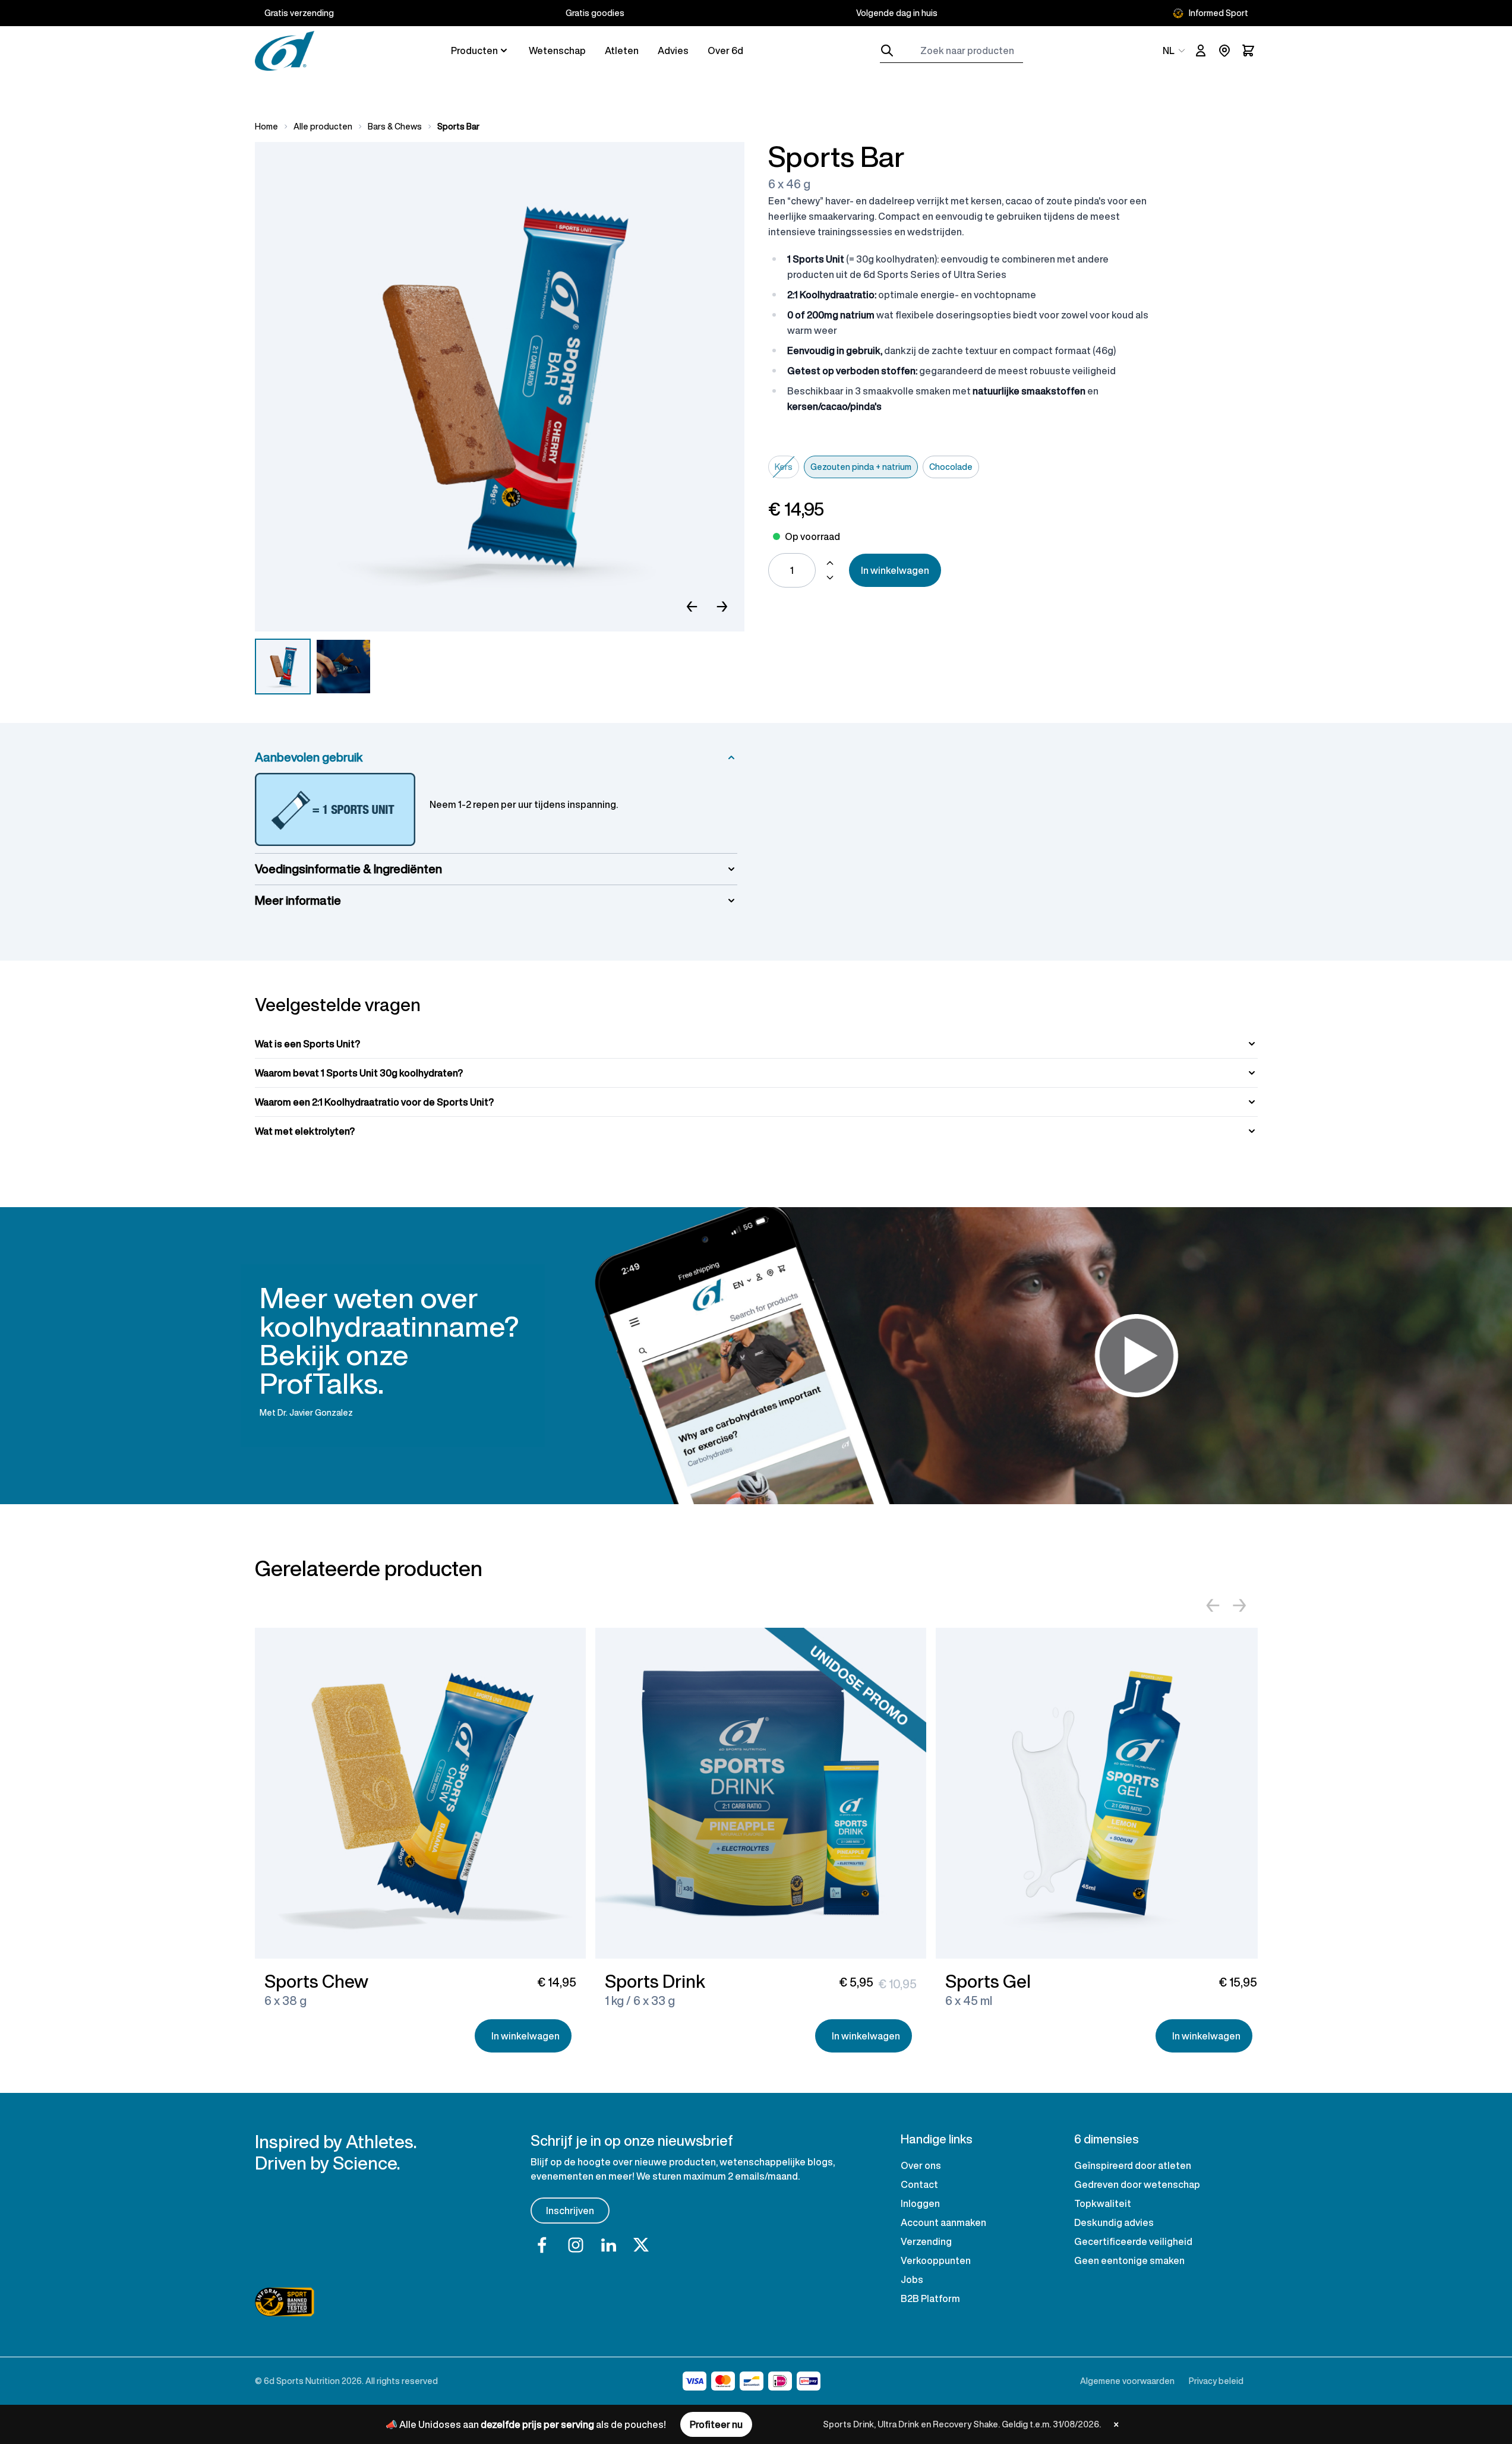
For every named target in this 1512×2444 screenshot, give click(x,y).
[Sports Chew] (420, 1793)
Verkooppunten (936, 2260)
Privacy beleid (1216, 2381)
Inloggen (920, 2203)
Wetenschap (557, 50)
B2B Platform (930, 2298)
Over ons (921, 2165)
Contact (919, 2184)
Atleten (622, 50)
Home (266, 127)
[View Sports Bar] (283, 667)
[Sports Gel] (1101, 1793)
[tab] (756, 1044)
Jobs (912, 2279)
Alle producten (323, 127)
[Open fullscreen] (500, 387)
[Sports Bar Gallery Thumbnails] (313, 667)
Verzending (926, 2241)
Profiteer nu (716, 2424)
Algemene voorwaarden (1127, 2381)
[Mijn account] (1201, 50)
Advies (673, 50)
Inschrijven (570, 2211)
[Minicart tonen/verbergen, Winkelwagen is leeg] (1248, 50)
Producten (474, 50)
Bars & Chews (395, 127)
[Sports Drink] (761, 1793)
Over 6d (725, 50)
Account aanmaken (943, 2222)
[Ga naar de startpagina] (285, 51)
